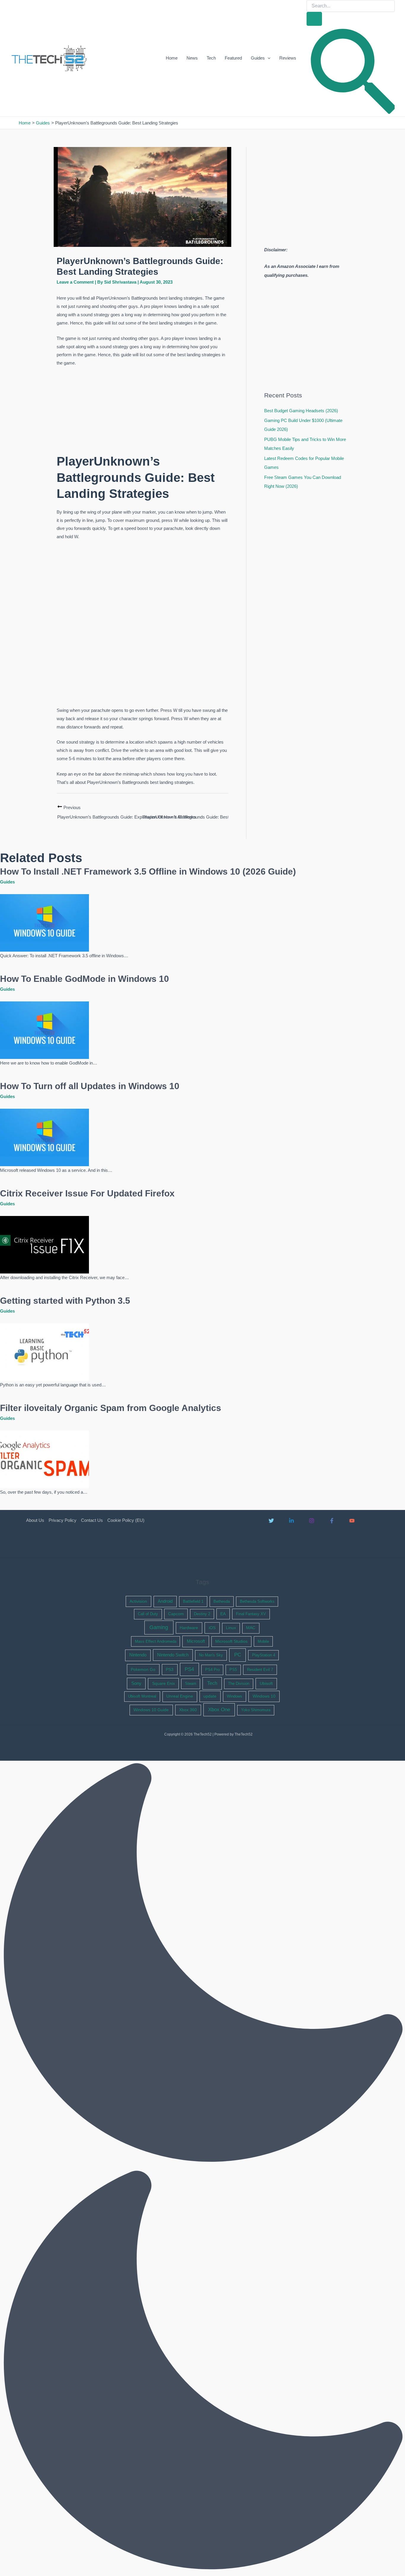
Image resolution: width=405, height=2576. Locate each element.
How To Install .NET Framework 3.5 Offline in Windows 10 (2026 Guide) (148, 871)
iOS (212, 1628)
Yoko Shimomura (256, 1710)
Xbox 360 (188, 1710)
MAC (251, 1628)
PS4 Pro (212, 1670)
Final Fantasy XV (251, 1614)
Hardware (189, 1628)
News (192, 58)
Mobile (263, 1641)
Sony (136, 1683)
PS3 (170, 1669)
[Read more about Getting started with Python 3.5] (44, 1352)
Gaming (159, 1627)
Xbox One (219, 1710)
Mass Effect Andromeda (156, 1641)
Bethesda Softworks (257, 1601)
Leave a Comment (75, 282)
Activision (138, 1601)
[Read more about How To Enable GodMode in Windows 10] (44, 1030)
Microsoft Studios (231, 1641)
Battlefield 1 (193, 1601)
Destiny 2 (202, 1614)
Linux (231, 1628)
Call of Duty (148, 1614)
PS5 (233, 1670)
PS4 (189, 1669)
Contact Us (92, 1520)
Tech (211, 58)
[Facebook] (332, 1521)
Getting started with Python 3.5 (65, 1301)
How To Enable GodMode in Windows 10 (84, 979)
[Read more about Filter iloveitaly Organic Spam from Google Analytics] (44, 1459)
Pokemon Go (143, 1669)
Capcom (176, 1614)
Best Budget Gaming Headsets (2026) (301, 411)
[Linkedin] (291, 1521)
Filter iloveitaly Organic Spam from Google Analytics (111, 1408)
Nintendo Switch (173, 1655)
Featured (233, 58)
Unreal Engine (180, 1696)
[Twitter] (271, 1521)
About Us (35, 1520)
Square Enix (164, 1683)
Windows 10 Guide (151, 1710)
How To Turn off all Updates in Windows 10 (90, 1086)
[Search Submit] (314, 19)
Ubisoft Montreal (142, 1696)
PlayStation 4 (264, 1655)
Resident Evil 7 (260, 1670)
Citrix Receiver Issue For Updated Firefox (87, 1193)
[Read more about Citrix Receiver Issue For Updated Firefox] (44, 1244)
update (210, 1696)
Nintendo (138, 1655)
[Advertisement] (142, 411)
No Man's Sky (211, 1655)
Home (172, 58)
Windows (235, 1696)
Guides (258, 58)
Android (165, 1601)
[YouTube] (352, 1521)
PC (238, 1655)
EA (223, 1614)
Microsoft (196, 1641)
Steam (191, 1683)
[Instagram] (312, 1521)
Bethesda (222, 1601)
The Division (239, 1683)
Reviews (288, 58)
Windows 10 (264, 1696)
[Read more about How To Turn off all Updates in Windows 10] (44, 1137)
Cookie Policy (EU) (126, 1520)
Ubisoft (266, 1683)
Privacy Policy (63, 1520)
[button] (268, 58)
